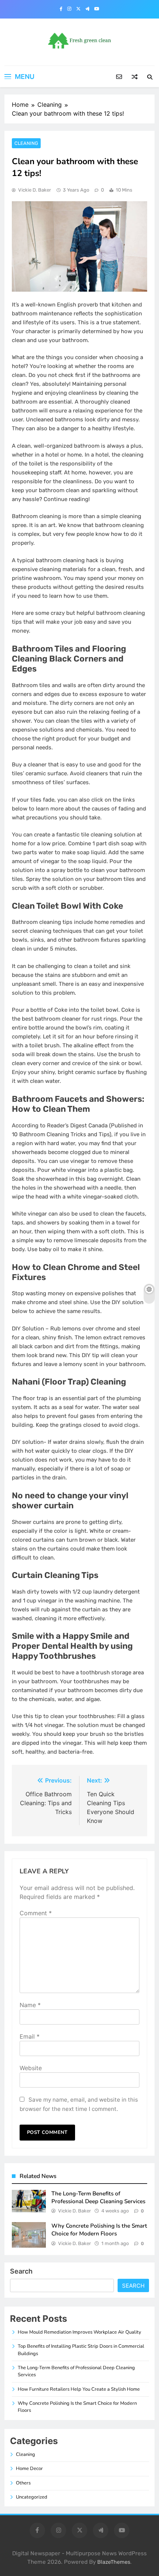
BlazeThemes (114, 2562)
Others (23, 2483)
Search (21, 2271)
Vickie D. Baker (35, 190)
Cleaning (26, 143)
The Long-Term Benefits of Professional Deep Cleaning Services (98, 2197)
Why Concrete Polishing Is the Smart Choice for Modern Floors (99, 2230)
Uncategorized (32, 2497)
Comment (36, 1913)
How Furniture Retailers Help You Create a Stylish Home (79, 2389)
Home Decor (29, 2469)
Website (31, 2068)
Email (30, 2036)
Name (30, 2005)
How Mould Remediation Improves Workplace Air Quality (79, 2332)
